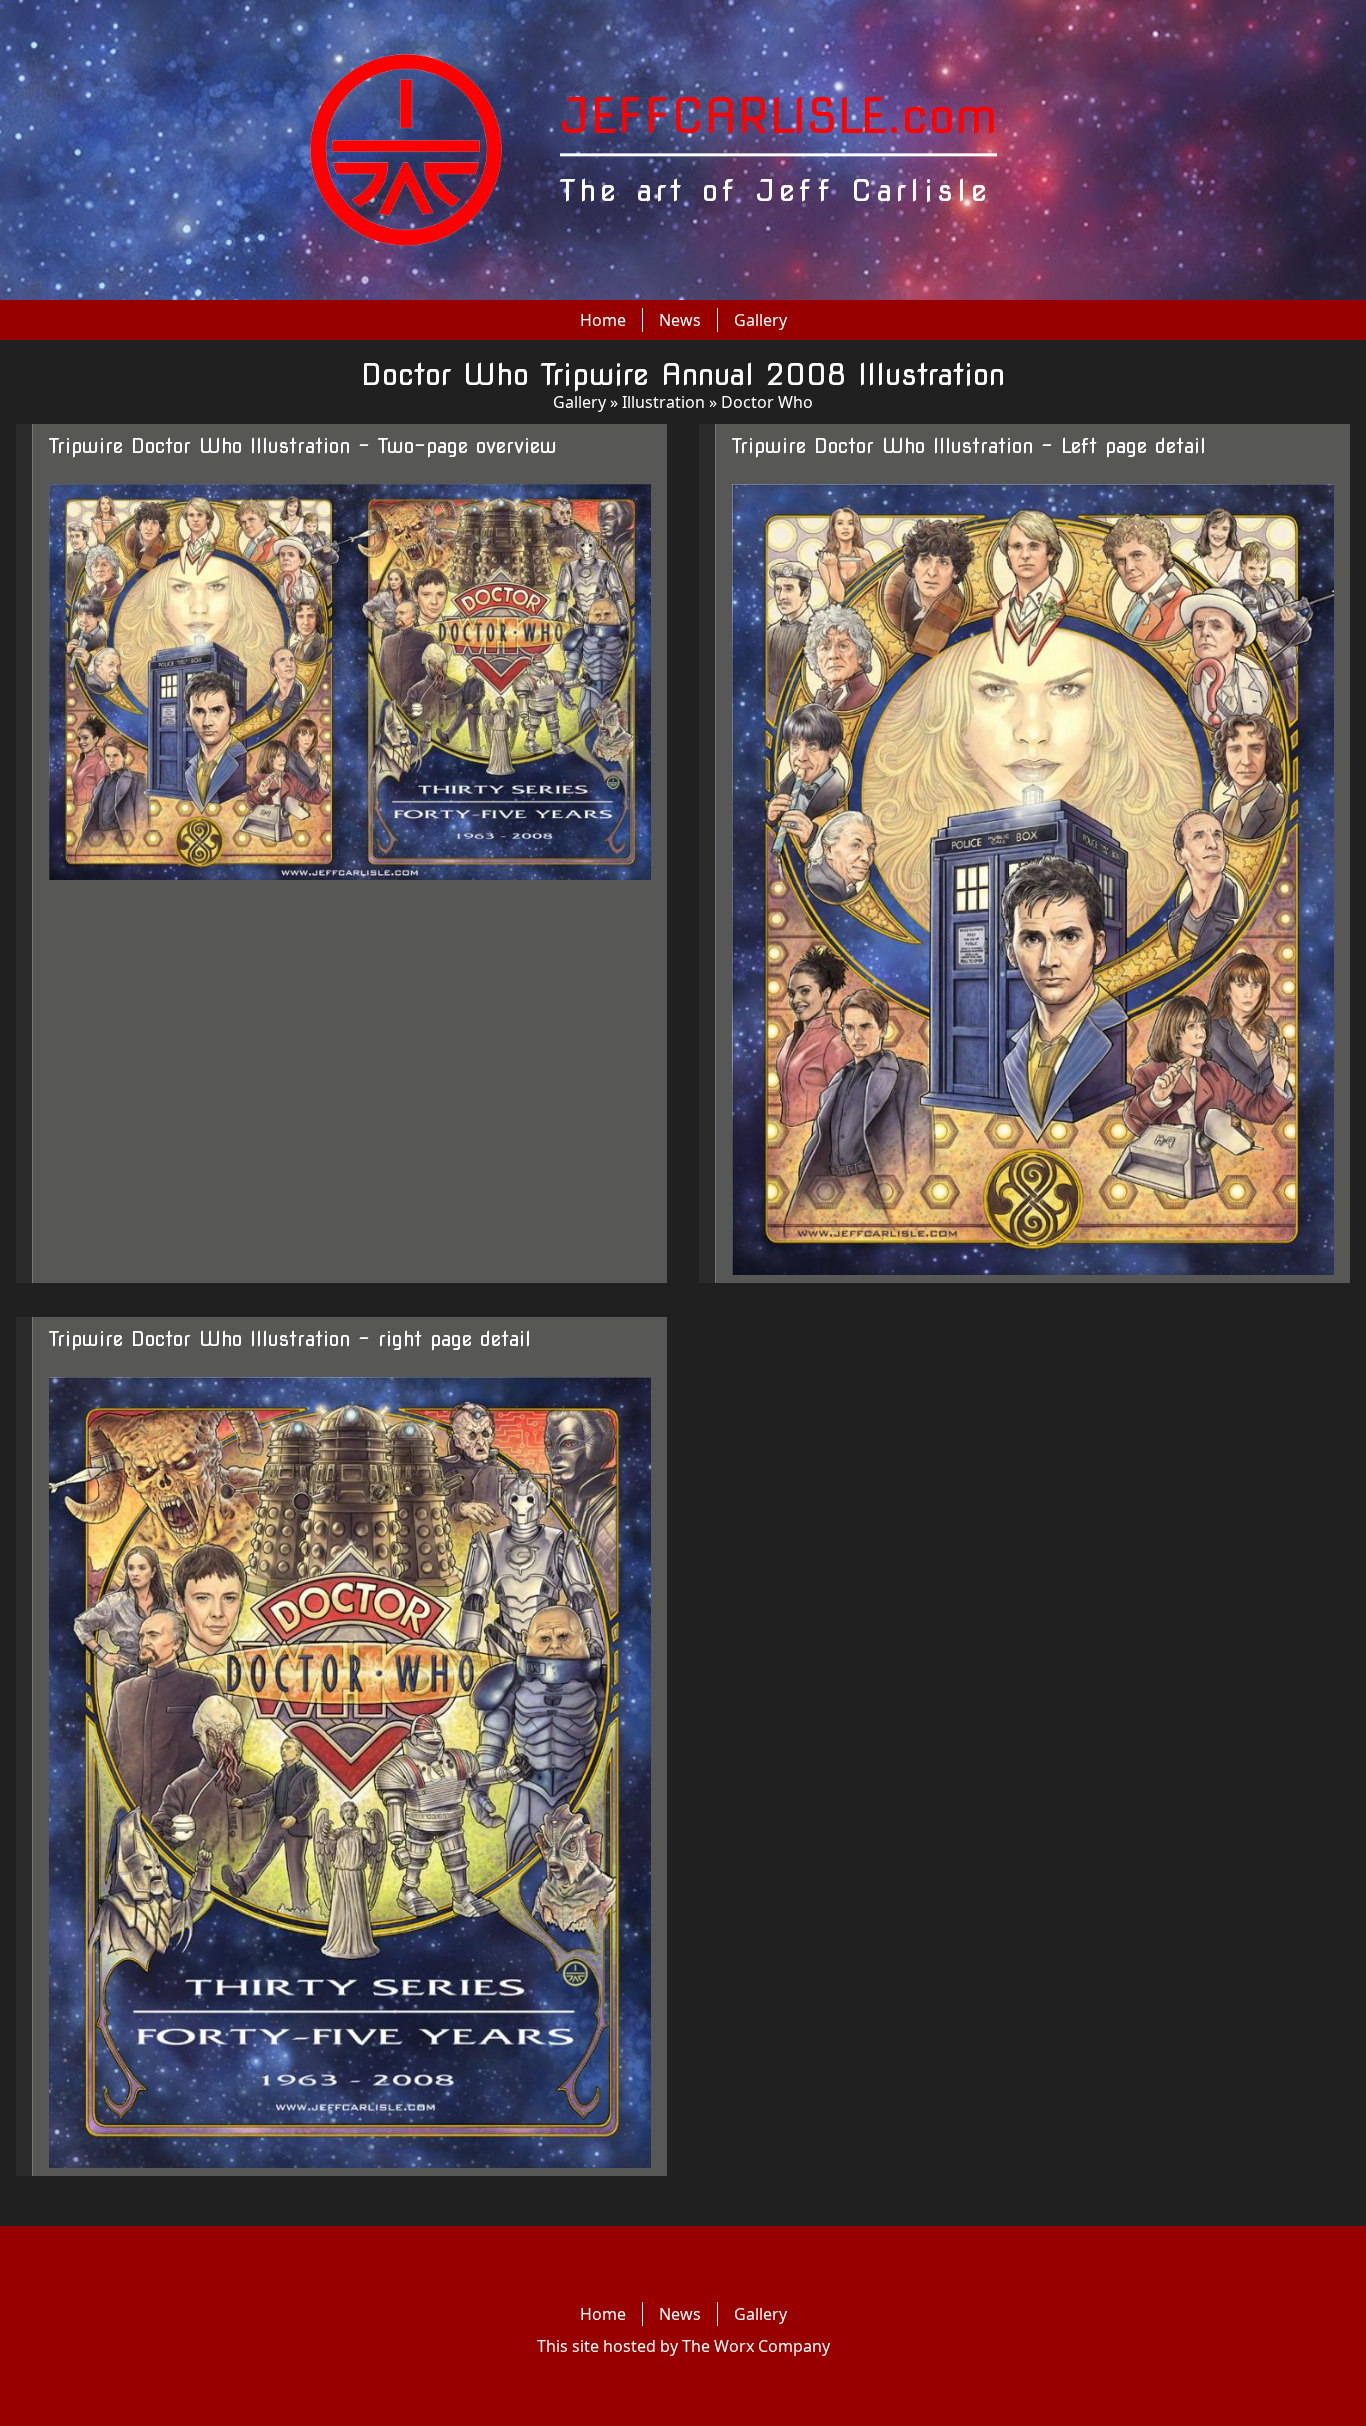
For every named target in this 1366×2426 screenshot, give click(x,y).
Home (603, 320)
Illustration (663, 402)
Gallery (760, 320)
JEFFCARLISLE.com (778, 116)
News (680, 320)
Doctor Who (767, 402)
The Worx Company (756, 2346)
